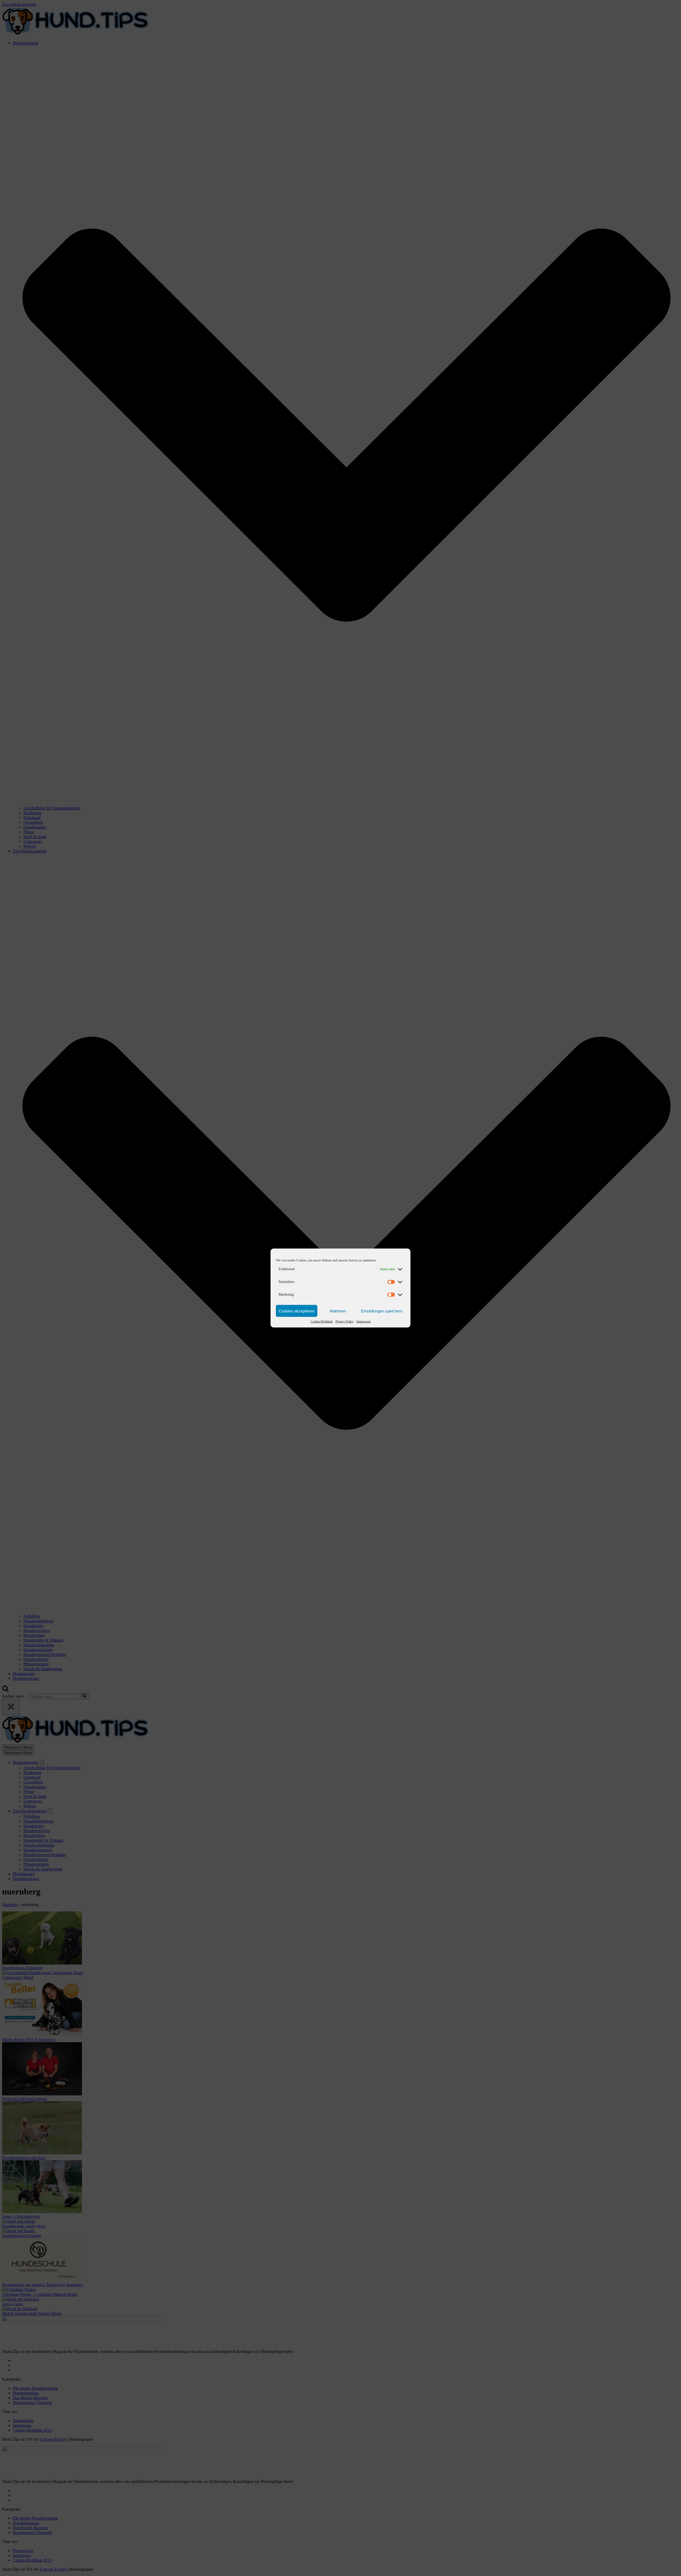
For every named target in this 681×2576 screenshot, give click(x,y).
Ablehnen (338, 1311)
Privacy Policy (345, 1321)
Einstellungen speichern (382, 1311)
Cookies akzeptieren (297, 1311)
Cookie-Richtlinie (322, 1321)
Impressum (364, 1321)
